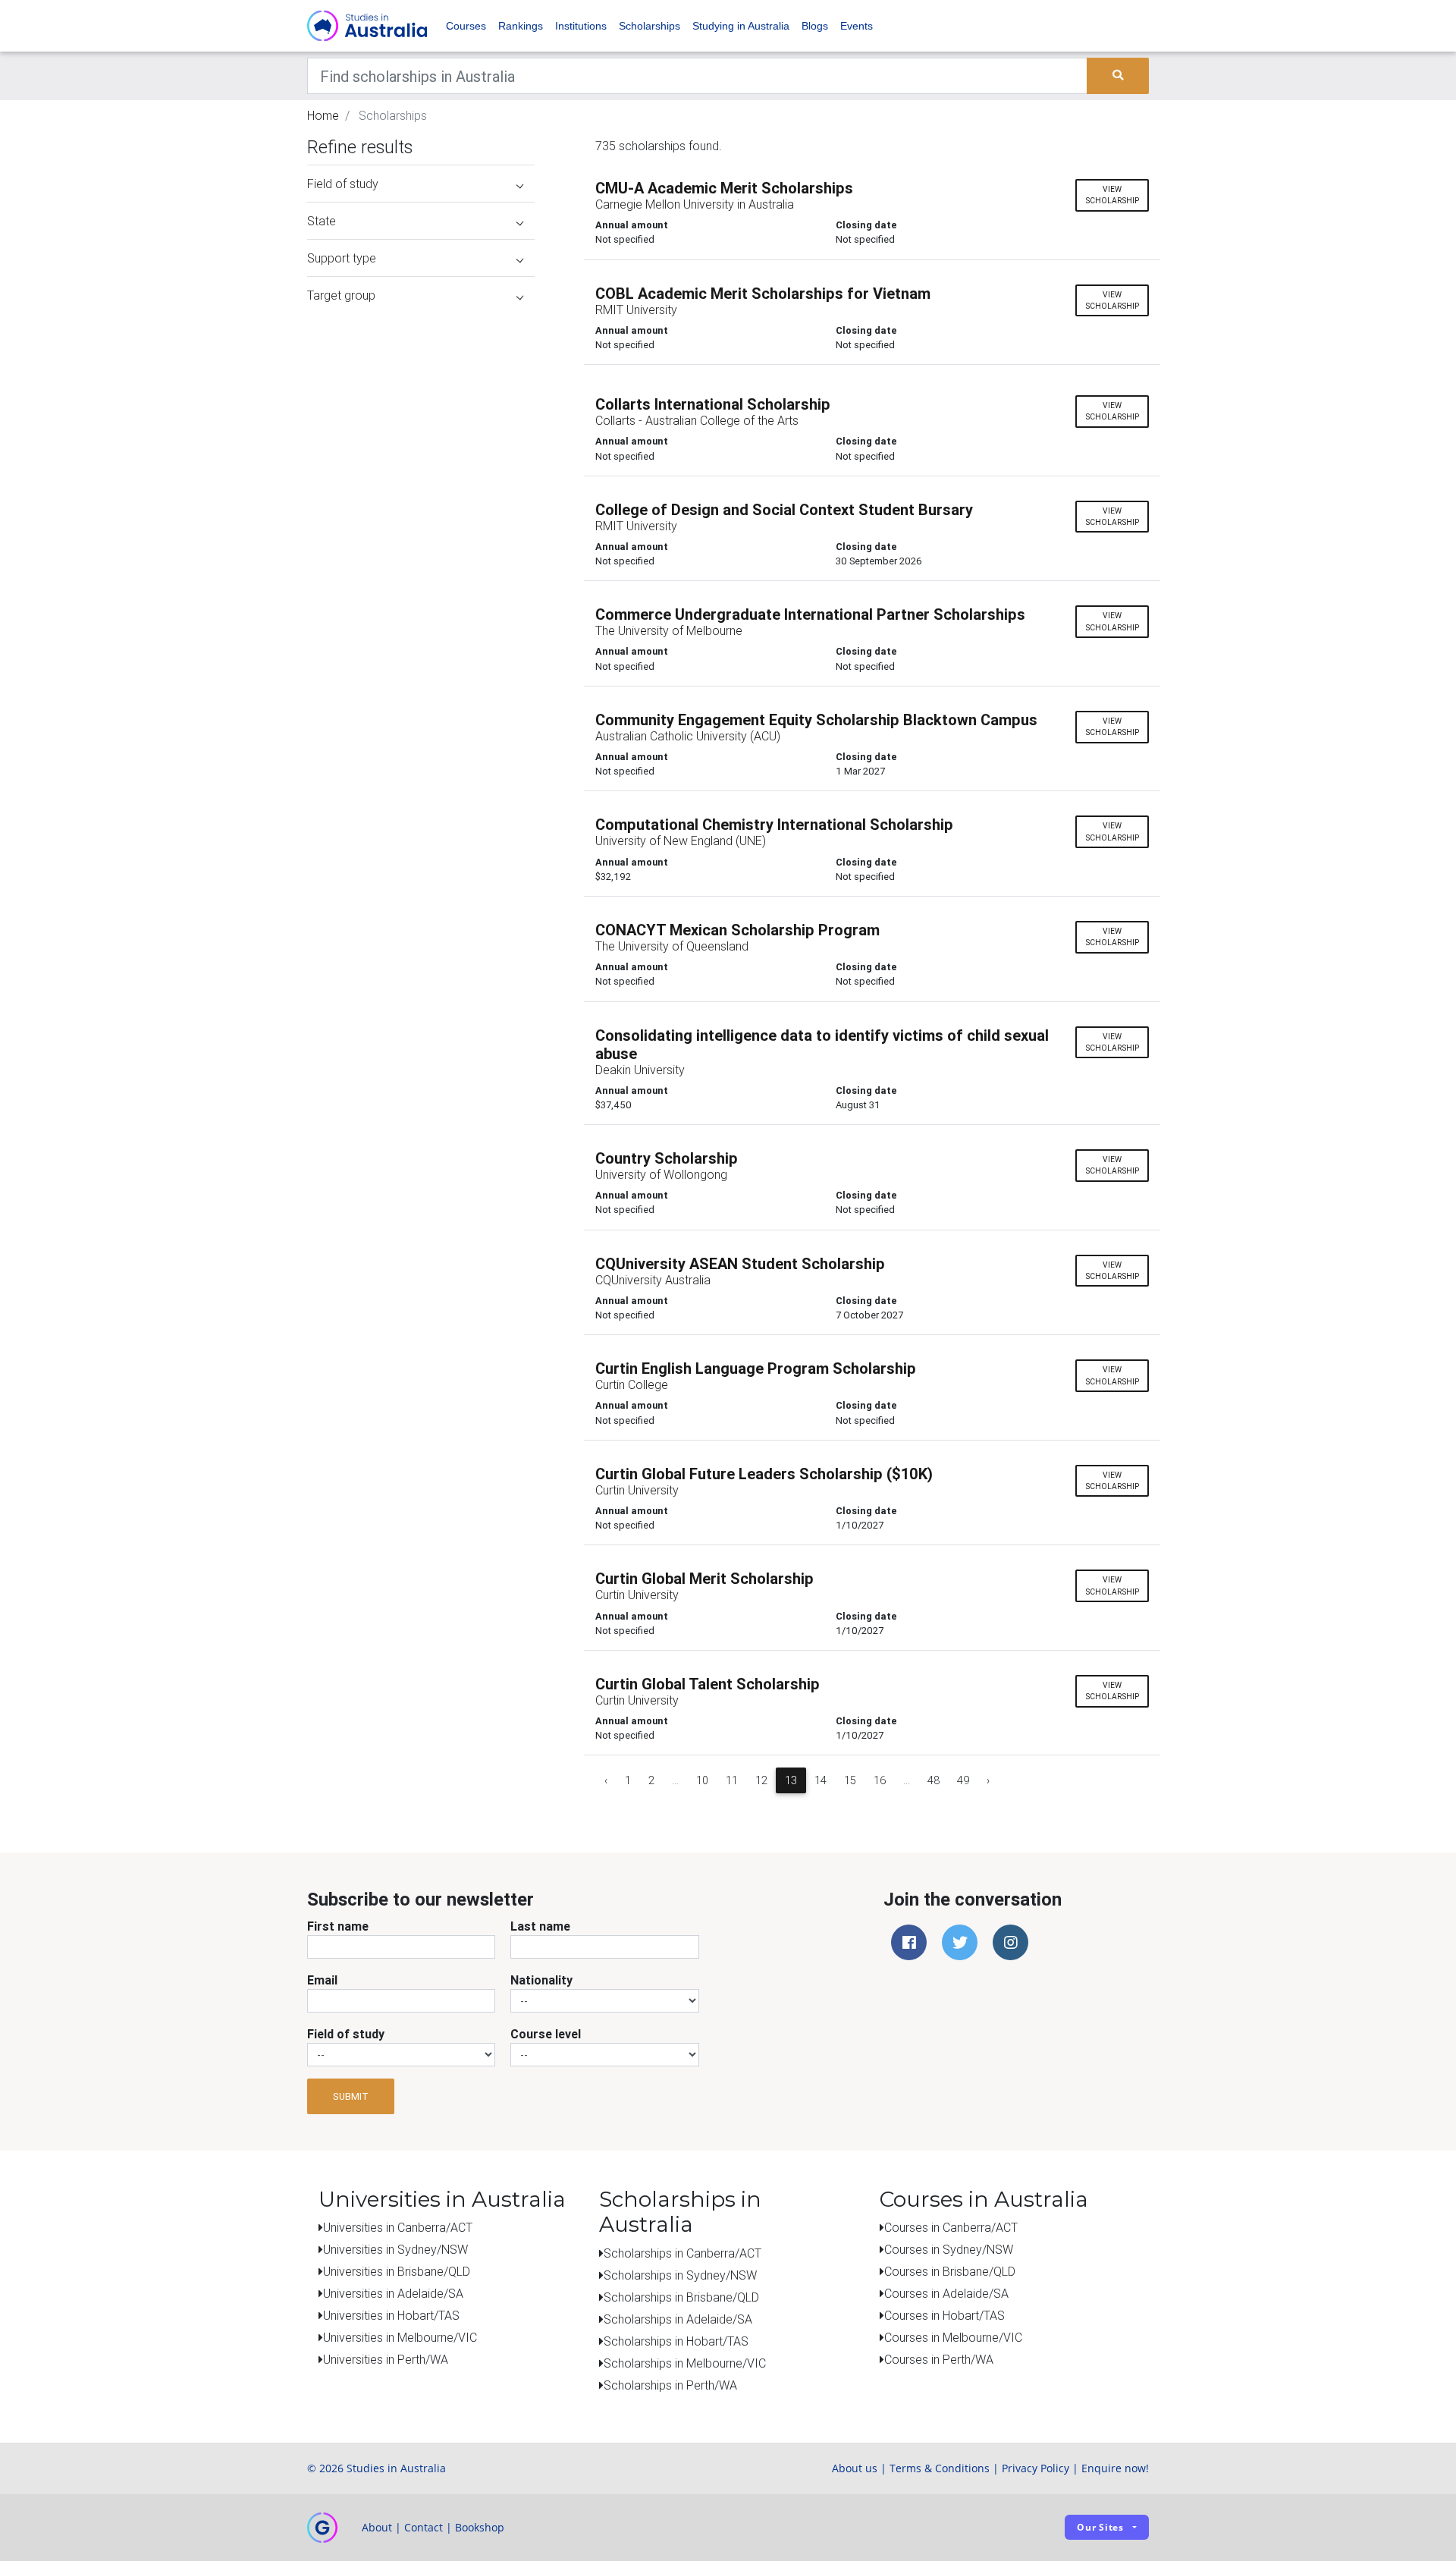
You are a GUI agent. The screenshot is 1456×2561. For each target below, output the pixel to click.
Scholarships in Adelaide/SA (678, 2319)
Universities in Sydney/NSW (395, 2249)
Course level (546, 2034)
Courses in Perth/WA (939, 2359)
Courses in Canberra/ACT (951, 2227)
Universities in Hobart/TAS (391, 2315)
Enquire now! (1115, 2468)
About (377, 2527)
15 (850, 1780)
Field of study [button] (343, 184)
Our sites (1100, 2527)
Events (857, 26)
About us (855, 2468)
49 (963, 1780)
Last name (540, 1926)
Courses (466, 26)
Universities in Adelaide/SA (393, 2293)
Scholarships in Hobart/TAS (676, 2341)
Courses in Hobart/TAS (945, 2315)
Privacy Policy (1036, 2468)
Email (322, 1980)
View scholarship (1112, 195)
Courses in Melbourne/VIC (953, 2337)
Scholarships (650, 26)
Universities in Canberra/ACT (398, 2227)
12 (761, 1780)
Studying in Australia (741, 26)
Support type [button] (342, 258)
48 (934, 1780)
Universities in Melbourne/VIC (400, 2337)
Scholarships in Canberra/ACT (682, 2253)
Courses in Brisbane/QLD (950, 2271)
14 (821, 1780)
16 (880, 1780)
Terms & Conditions (940, 2468)
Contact (424, 2527)
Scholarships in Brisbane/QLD (681, 2297)
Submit (351, 2096)
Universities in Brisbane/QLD (397, 2271)
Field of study (346, 2034)
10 (702, 1780)
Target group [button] (341, 295)
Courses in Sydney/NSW (949, 2249)
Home (323, 115)
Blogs (815, 26)
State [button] (322, 221)
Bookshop (480, 2527)
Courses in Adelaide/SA (946, 2293)
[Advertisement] (421, 408)
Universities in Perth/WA (386, 2359)
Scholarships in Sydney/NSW (680, 2275)
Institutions (581, 26)
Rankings (521, 26)
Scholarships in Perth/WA (670, 2385)
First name (338, 1926)
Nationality (541, 1980)
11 (732, 1780)
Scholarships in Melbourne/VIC (685, 2363)
